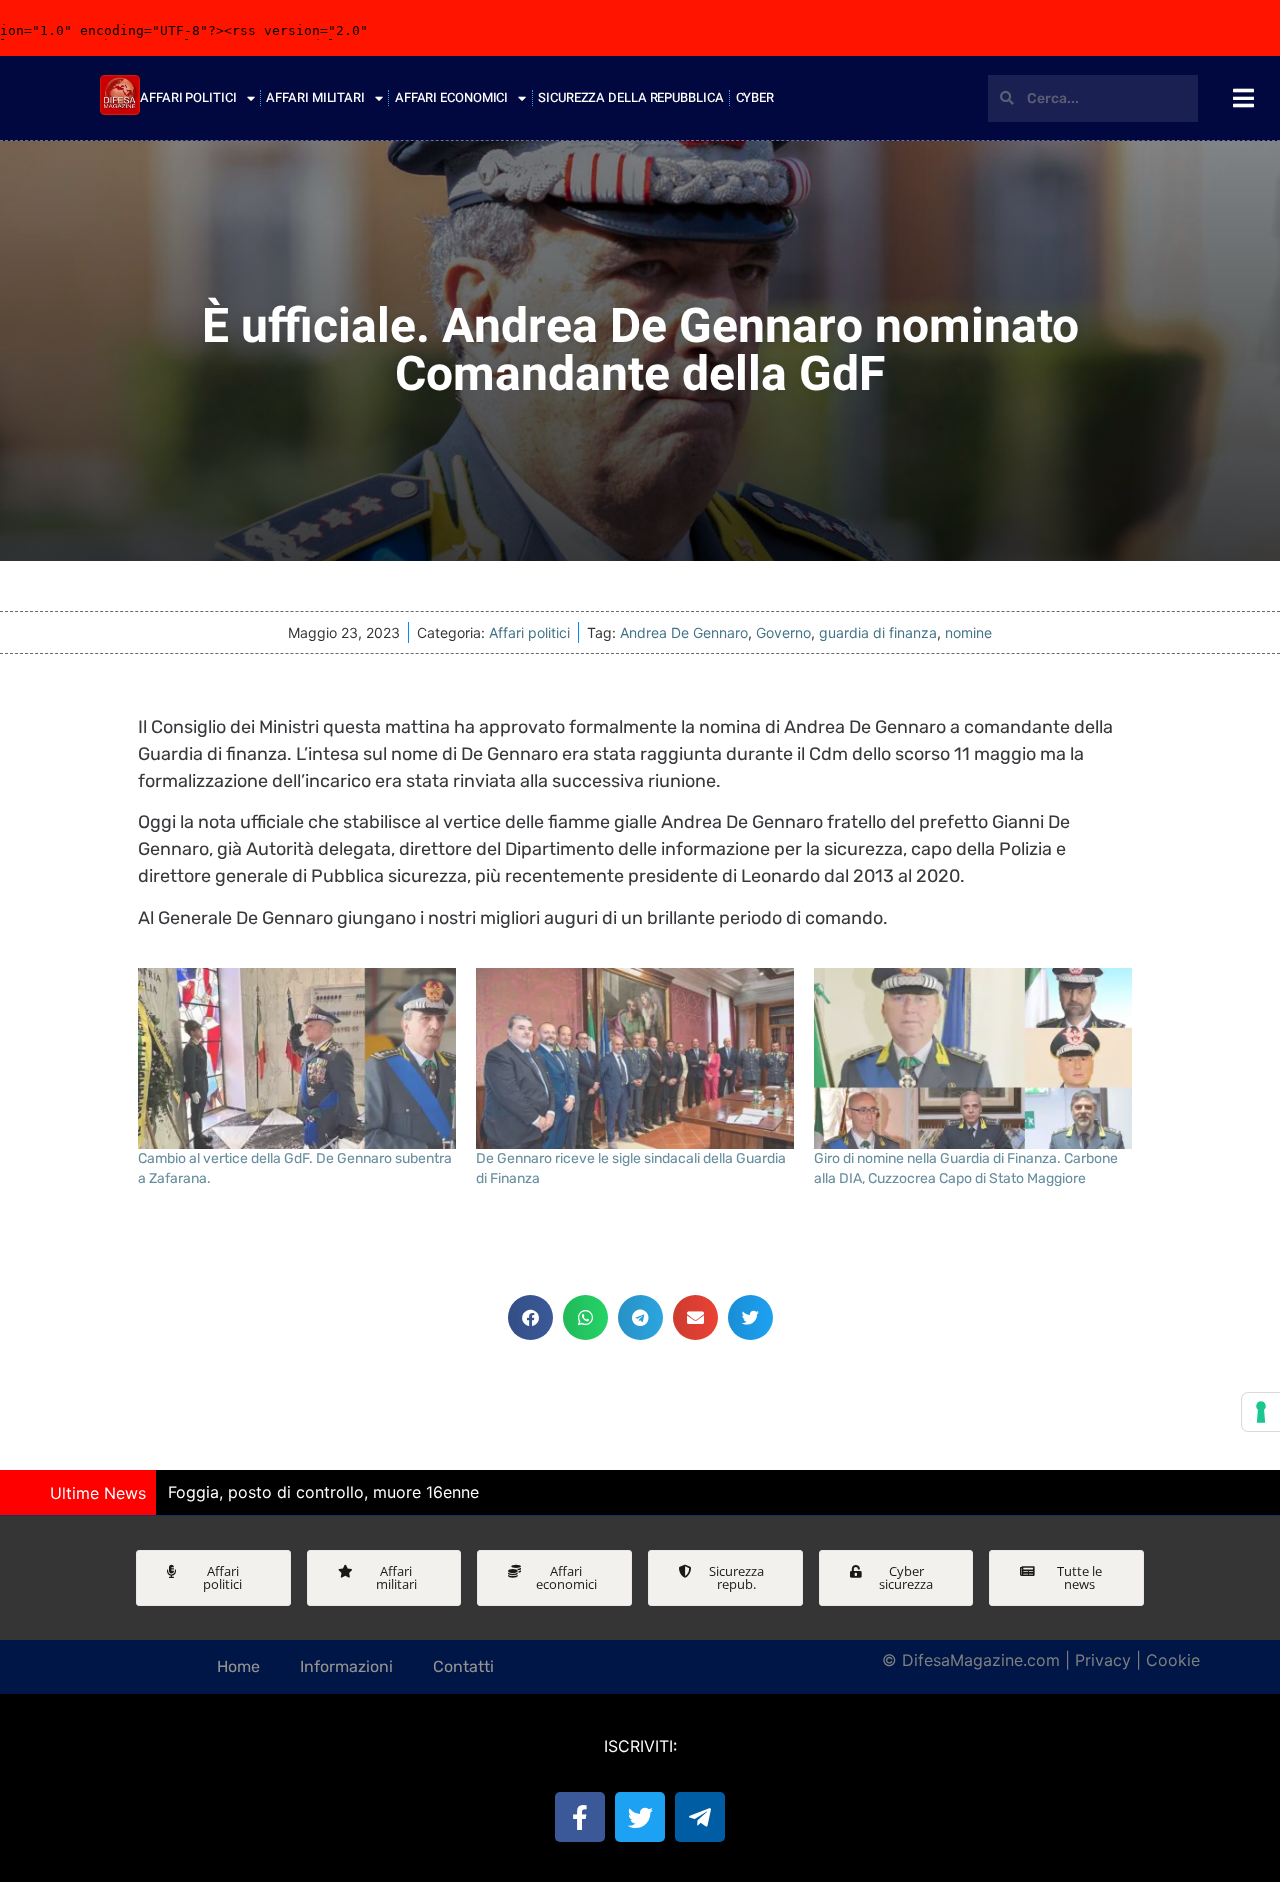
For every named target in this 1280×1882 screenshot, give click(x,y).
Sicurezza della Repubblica (630, 97)
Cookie (1173, 1660)
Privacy (1103, 1660)
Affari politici (529, 632)
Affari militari (315, 97)
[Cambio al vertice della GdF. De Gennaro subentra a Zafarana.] (297, 1059)
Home (238, 1666)
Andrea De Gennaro (684, 632)
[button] (530, 1317)
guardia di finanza (878, 632)
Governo (783, 632)
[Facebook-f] (580, 1817)
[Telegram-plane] (700, 1817)
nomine (968, 632)
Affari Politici (188, 97)
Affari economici (451, 97)
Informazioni (346, 1666)
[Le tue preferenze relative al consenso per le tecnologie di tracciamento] (1261, 1412)
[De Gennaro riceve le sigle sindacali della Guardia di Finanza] (635, 1059)
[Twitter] (640, 1817)
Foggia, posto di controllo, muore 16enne (323, 1492)
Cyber (755, 97)
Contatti (463, 1666)
